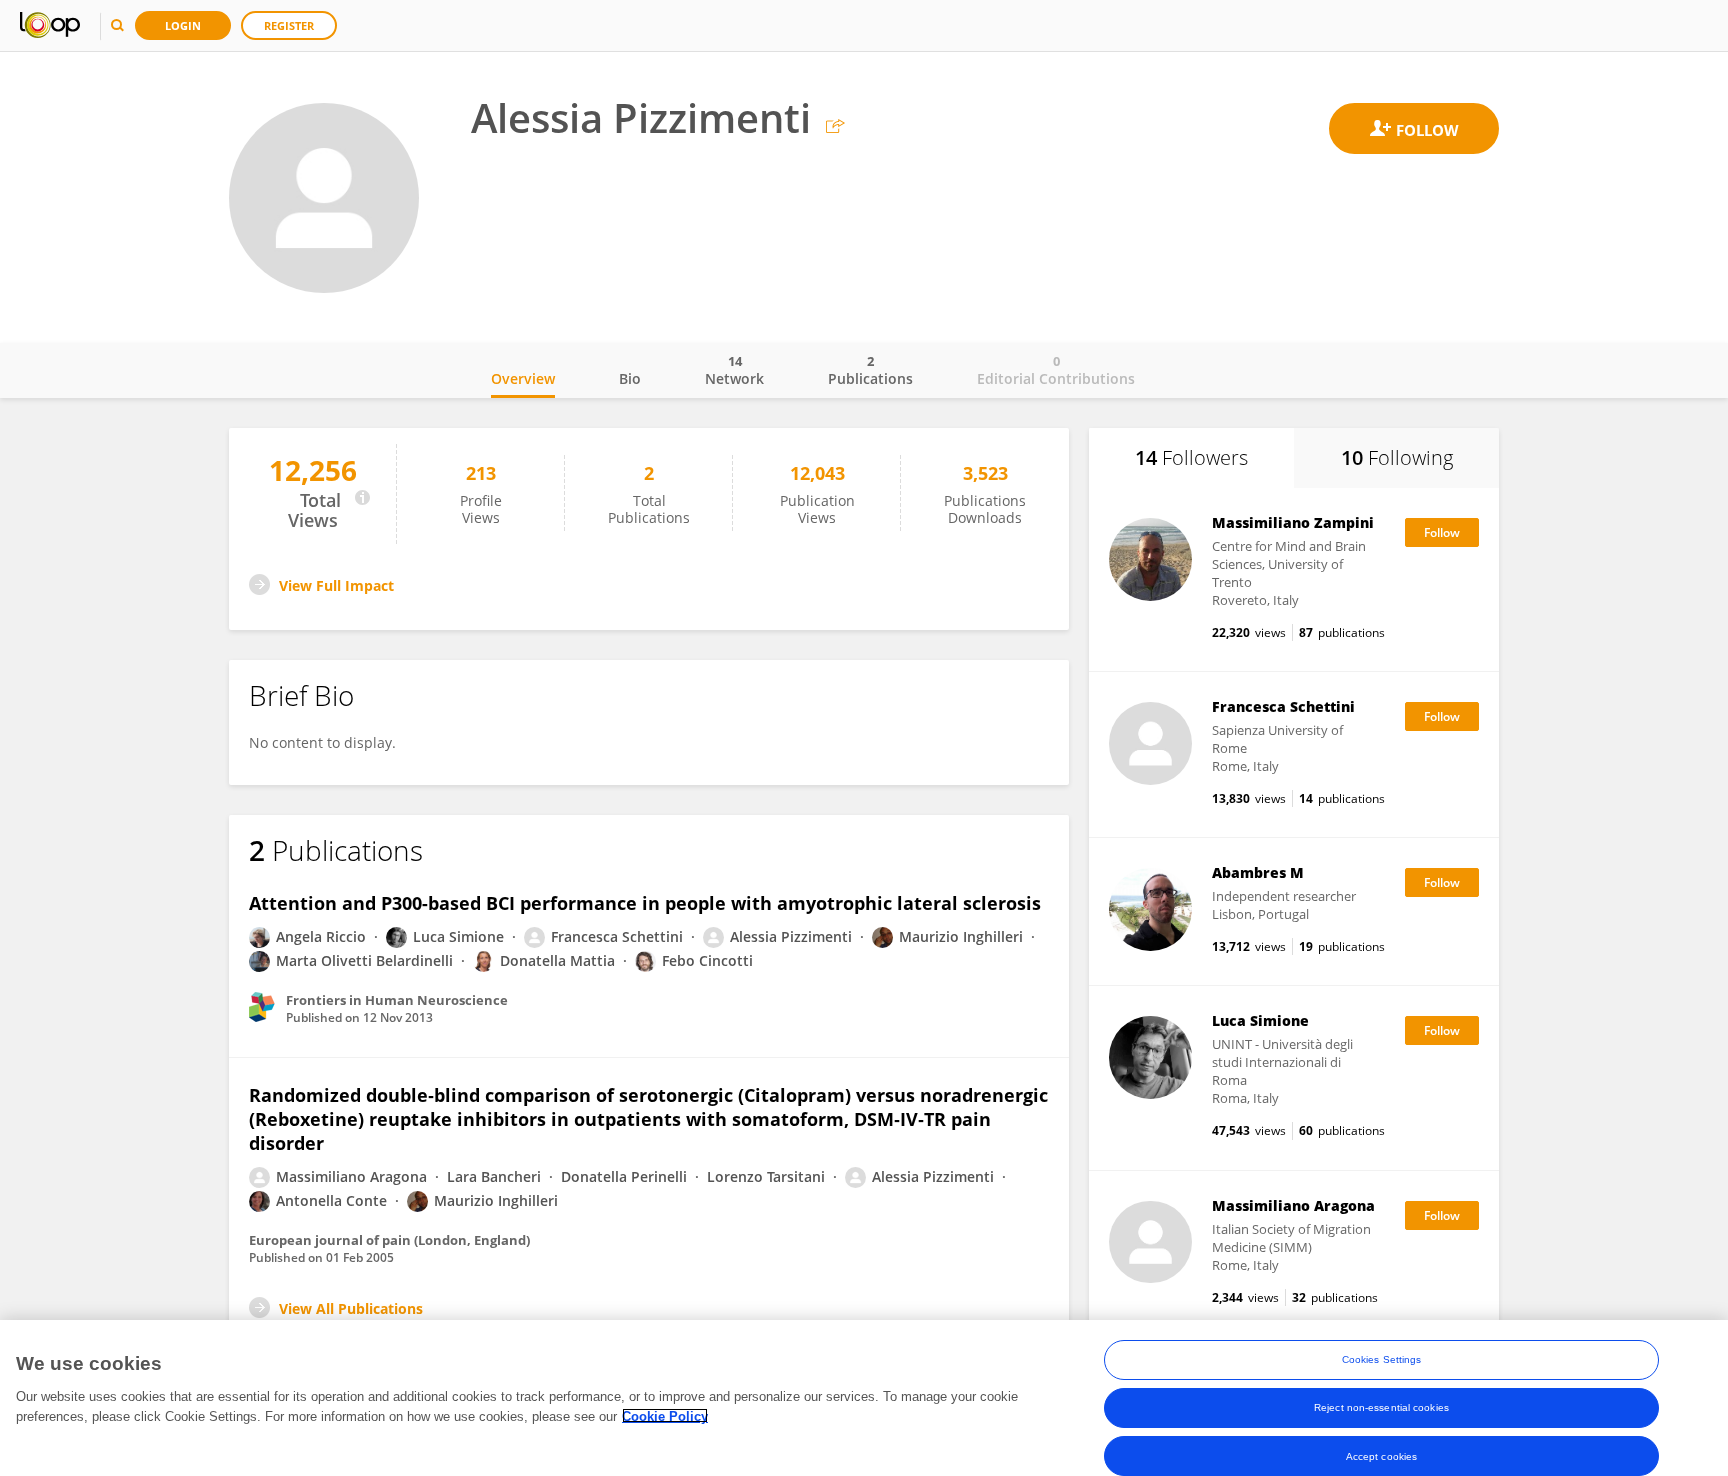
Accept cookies (1381, 1455)
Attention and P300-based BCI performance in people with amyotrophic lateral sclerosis (645, 903)
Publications (870, 370)
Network (734, 370)
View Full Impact (336, 585)
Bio (630, 378)
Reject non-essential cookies (1381, 1407)
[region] (864, 1398)
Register (289, 25)
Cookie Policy (665, 1415)
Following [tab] (1397, 457)
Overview (523, 378)
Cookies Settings (1382, 1359)
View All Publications (351, 1308)
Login (183, 25)
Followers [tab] (1191, 457)
